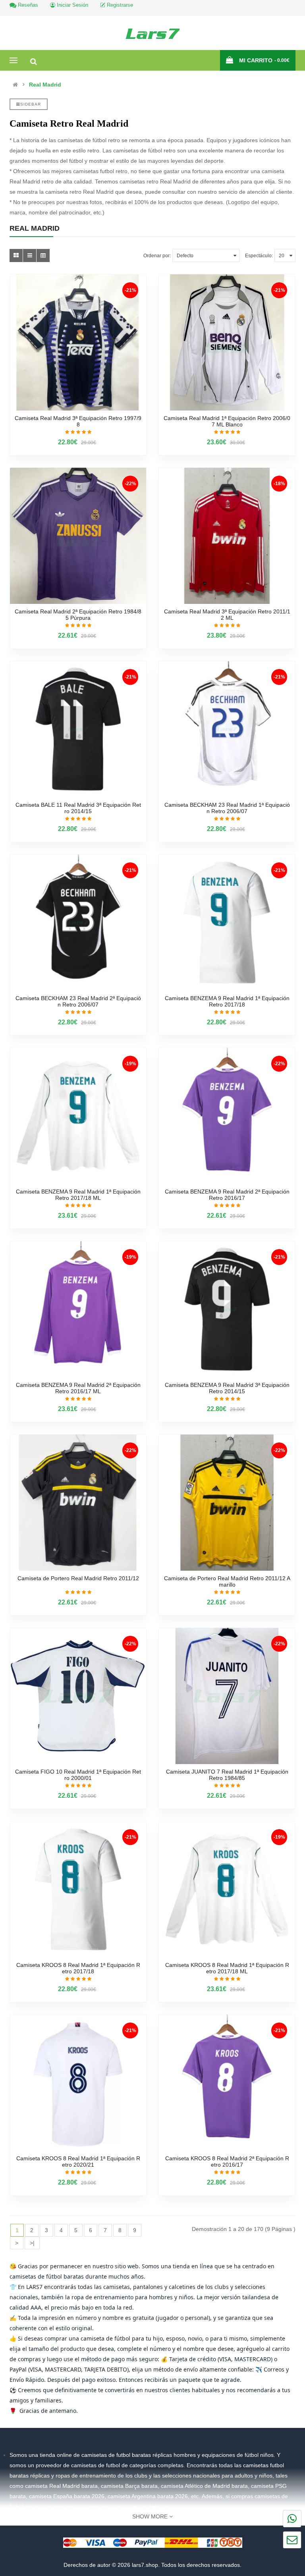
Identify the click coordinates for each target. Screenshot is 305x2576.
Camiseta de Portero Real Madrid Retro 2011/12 (78, 1578)
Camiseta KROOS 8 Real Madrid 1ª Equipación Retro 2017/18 (78, 1968)
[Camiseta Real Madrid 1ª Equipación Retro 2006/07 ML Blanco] (227, 342)
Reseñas (27, 5)
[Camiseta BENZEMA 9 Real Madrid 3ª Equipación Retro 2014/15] (227, 1309)
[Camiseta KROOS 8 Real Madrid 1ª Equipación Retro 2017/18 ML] (227, 1889)
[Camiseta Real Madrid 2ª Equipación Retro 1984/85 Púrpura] (78, 536)
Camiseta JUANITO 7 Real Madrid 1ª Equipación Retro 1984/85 (227, 1775)
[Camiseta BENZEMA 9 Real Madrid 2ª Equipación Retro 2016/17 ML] (78, 1309)
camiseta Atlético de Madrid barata (204, 2486)
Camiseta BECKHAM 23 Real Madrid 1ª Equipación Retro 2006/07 (227, 808)
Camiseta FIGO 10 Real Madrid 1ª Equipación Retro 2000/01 (78, 1775)
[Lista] (30, 255)
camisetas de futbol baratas (117, 2455)
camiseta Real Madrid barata (61, 2486)
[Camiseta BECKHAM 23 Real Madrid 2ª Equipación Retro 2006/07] (78, 923)
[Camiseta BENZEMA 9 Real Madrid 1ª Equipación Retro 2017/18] (227, 923)
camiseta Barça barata (129, 2486)
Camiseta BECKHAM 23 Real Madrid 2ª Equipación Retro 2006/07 (78, 1001)
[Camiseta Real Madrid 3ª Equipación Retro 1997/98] (78, 342)
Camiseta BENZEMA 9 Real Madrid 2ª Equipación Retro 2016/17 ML (78, 1388)
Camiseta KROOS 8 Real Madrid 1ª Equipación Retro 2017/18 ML (227, 1968)
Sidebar (31, 104)
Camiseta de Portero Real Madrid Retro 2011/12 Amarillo (227, 1581)
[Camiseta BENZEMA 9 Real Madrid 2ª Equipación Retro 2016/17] (227, 1116)
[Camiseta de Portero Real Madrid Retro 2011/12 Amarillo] (227, 1503)
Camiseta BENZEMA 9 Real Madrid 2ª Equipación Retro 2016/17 (227, 1195)
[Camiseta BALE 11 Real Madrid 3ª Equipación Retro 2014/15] (78, 729)
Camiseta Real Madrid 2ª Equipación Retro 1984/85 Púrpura (78, 615)
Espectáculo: (259, 256)
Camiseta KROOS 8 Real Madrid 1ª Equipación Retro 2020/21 (78, 2161)
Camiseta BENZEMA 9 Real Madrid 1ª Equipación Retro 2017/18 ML (78, 1195)
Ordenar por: (157, 256)
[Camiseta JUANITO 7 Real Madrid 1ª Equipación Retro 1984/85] (227, 1696)
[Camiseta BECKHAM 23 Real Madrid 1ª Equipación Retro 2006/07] (227, 729)
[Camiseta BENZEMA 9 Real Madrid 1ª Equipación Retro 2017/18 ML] (78, 1116)
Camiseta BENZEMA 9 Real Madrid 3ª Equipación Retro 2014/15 (227, 1388)
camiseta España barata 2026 (67, 2496)
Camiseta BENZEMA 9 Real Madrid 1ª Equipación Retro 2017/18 (227, 1001)
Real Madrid (45, 85)
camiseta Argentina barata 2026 (148, 2496)
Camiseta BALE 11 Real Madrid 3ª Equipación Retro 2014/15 (78, 808)
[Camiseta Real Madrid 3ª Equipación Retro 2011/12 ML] (227, 536)
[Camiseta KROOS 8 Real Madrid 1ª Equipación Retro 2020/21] (78, 2083)
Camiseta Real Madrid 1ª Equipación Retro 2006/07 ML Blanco (227, 421)
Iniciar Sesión (72, 5)
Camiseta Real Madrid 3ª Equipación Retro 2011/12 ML (227, 615)
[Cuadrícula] (16, 255)
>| (32, 2243)
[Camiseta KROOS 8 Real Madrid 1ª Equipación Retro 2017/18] (78, 1889)
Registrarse (119, 5)
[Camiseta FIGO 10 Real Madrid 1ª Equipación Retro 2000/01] (78, 1696)
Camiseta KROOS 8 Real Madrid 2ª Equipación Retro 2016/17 (227, 2161)
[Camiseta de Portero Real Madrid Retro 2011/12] (78, 1503)
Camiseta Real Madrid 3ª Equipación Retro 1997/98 (78, 421)
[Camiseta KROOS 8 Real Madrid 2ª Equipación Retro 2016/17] (227, 2083)
